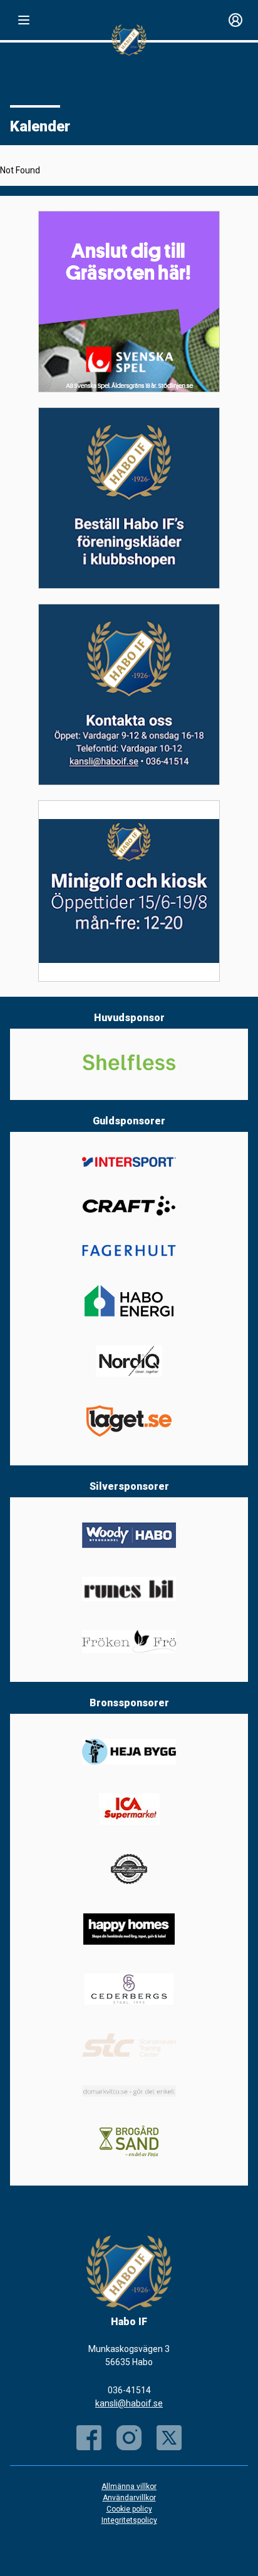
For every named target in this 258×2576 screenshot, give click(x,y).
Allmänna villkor (129, 2487)
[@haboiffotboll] (169, 2438)
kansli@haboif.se (129, 2403)
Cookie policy (129, 2509)
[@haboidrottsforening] (129, 2438)
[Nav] (24, 20)
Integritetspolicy (129, 2520)
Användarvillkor (129, 2498)
